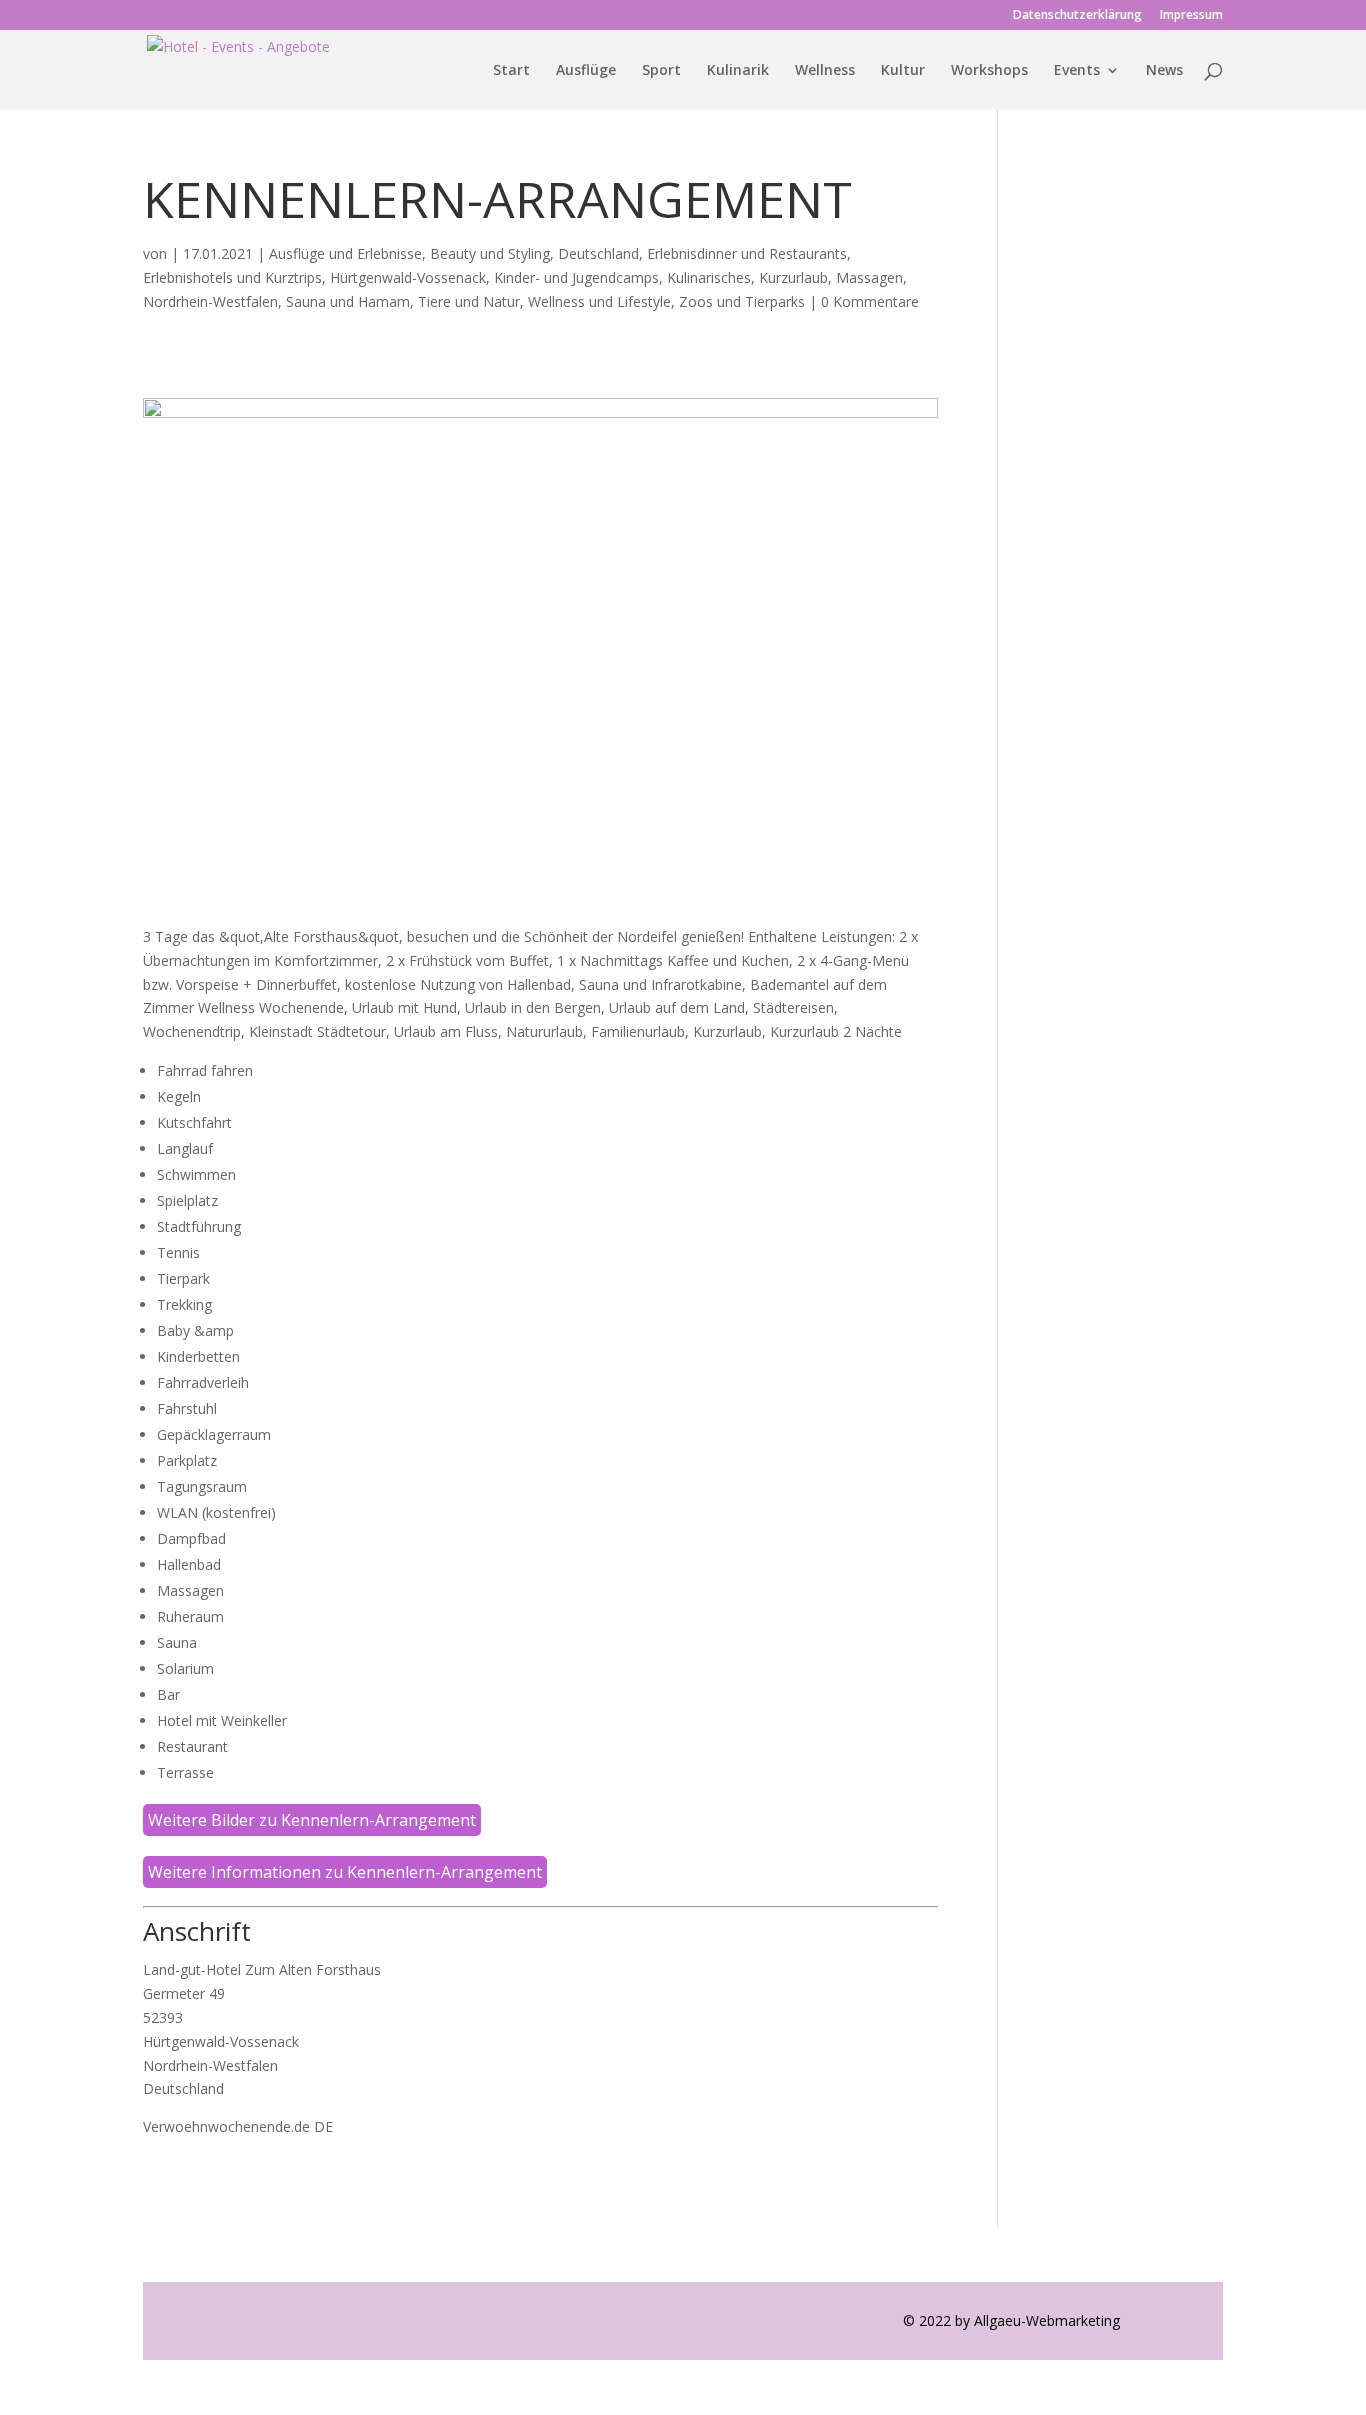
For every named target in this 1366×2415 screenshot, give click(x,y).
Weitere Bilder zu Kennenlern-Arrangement (312, 1820)
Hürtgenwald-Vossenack (408, 277)
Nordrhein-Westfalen (210, 301)
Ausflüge (586, 71)
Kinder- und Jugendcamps (576, 277)
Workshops (989, 71)
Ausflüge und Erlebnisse (345, 253)
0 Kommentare (870, 301)
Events (1077, 71)
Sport (661, 71)
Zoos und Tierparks (742, 301)
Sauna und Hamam (348, 301)
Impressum (1191, 16)
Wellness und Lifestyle (599, 301)
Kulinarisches (709, 277)
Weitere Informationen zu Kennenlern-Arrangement (345, 1872)
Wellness (825, 71)
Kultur (903, 71)
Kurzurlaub (793, 277)
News (1164, 71)
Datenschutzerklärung (1077, 16)
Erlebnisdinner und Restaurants (747, 253)
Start (511, 71)
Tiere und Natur (469, 301)
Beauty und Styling (490, 253)
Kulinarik (738, 71)
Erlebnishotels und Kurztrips (232, 277)
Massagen (869, 277)
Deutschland (598, 253)
